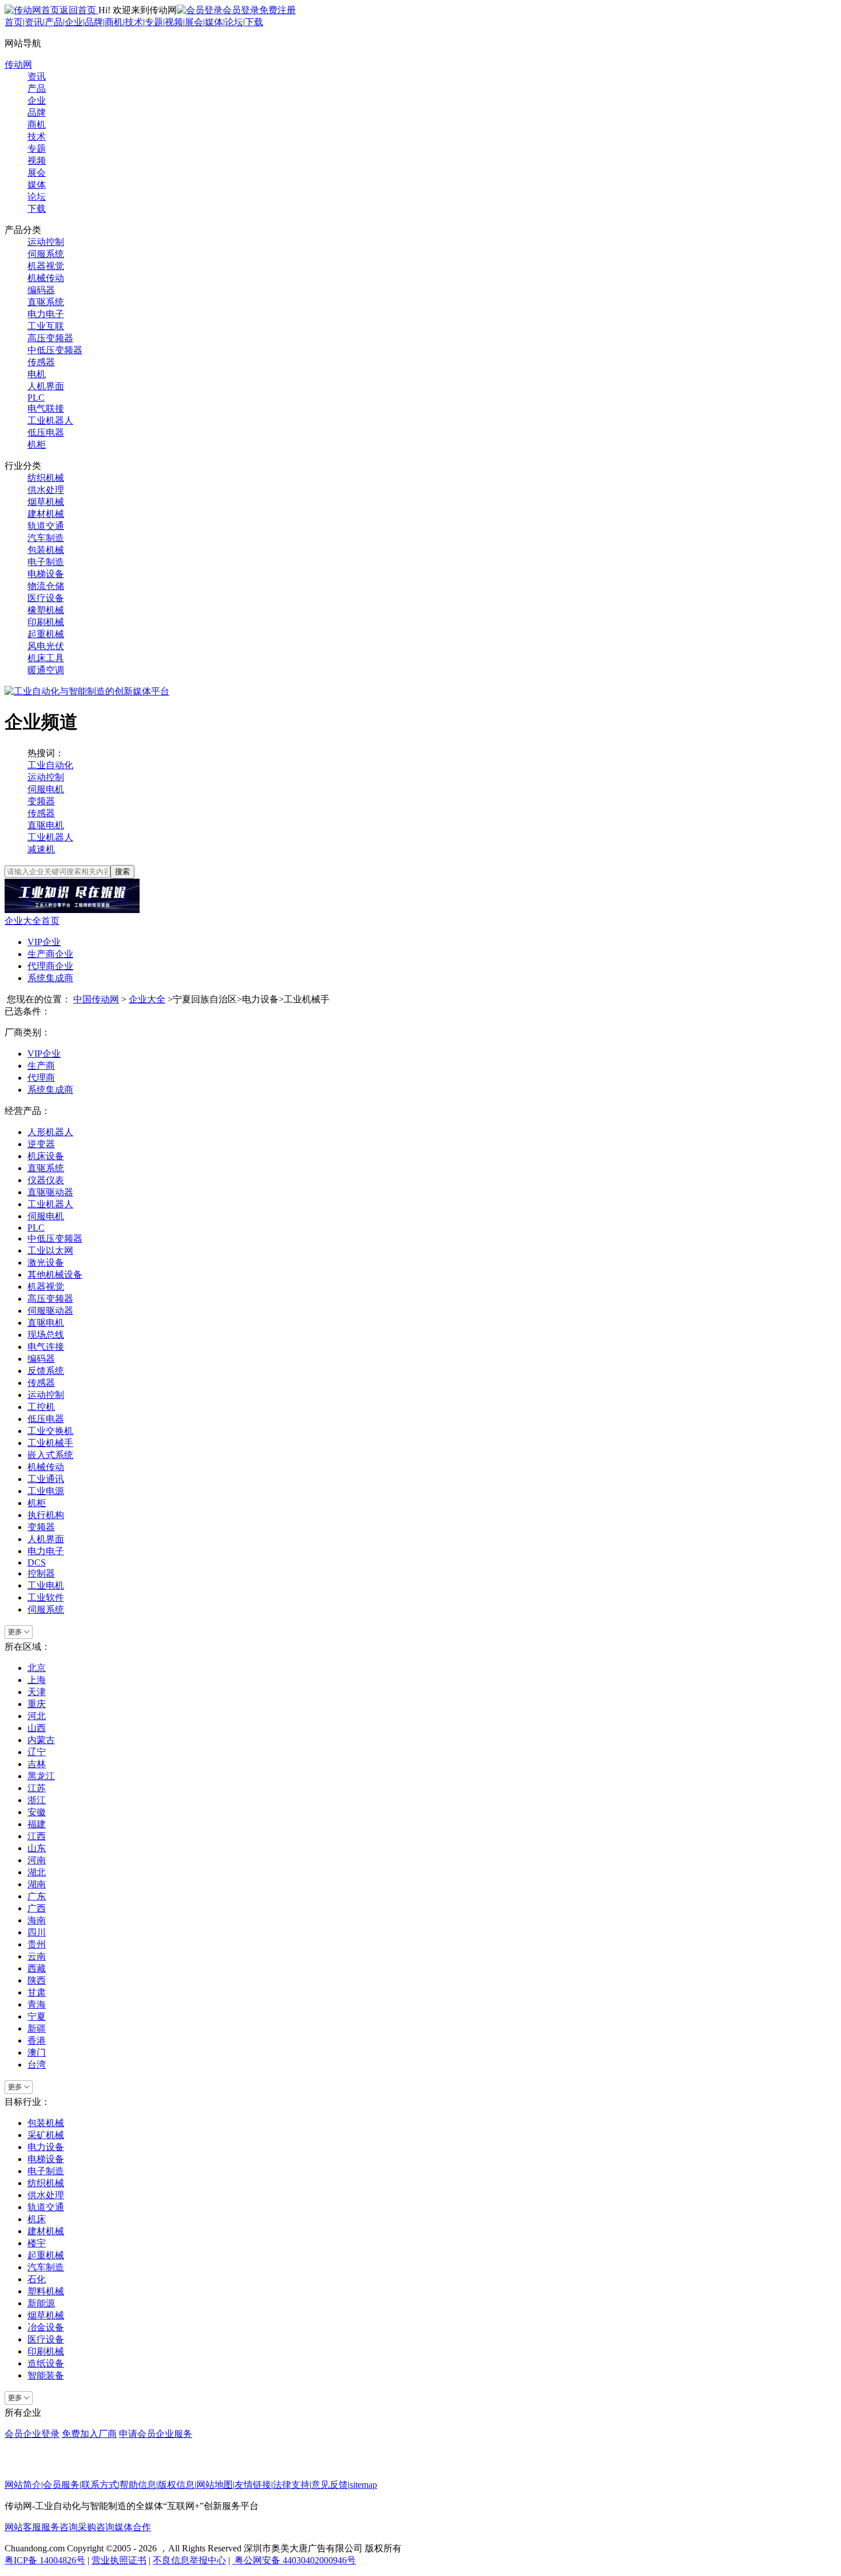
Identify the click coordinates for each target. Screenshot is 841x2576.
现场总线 (46, 1335)
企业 (74, 22)
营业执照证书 (119, 2560)
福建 (37, 1824)
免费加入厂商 (89, 2434)
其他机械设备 (55, 1275)
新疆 (37, 2028)
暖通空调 (46, 670)
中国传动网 (96, 999)
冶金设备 (46, 2327)
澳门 (37, 2052)
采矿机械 (46, 2135)
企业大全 (147, 999)
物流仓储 (46, 586)
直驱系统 (46, 302)
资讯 (34, 22)
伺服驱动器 (50, 1311)
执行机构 (46, 1515)
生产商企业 (50, 954)
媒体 (214, 22)
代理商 (41, 1078)
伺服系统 (46, 254)
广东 (37, 1896)
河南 (37, 1860)
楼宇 (37, 2243)
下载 (254, 22)
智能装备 (46, 2375)
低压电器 (46, 432)
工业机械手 (50, 1443)
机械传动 (46, 278)
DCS (37, 1562)
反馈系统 (46, 1371)
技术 (134, 22)
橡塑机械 (46, 610)
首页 (14, 22)
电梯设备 (46, 574)
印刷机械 (46, 622)
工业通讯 (46, 1479)
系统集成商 (50, 978)
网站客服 (23, 2527)
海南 (37, 1920)
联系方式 (100, 2485)
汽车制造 (46, 538)
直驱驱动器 (50, 1192)
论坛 (234, 22)
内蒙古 (41, 1740)
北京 (37, 1668)
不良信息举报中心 (189, 2560)
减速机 (41, 849)
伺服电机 (46, 789)
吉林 (37, 1764)
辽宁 (37, 1752)
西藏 (37, 1968)
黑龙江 (41, 1776)
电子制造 (46, 562)
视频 (174, 22)
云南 (37, 1956)
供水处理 (46, 490)
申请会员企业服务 (156, 2434)
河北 (37, 1716)
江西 (37, 1836)
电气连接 (46, 1347)
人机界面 (46, 386)
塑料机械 (46, 2291)
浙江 (37, 1800)
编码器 (41, 290)
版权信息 (176, 2485)
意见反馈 (330, 2485)
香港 (37, 2040)
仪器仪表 (46, 1180)
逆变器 (41, 1144)
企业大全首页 (32, 921)
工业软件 (46, 1597)
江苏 (37, 1788)
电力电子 (46, 314)
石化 (37, 2279)
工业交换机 (50, 1431)
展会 (194, 22)
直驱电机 (46, 825)
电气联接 (46, 408)
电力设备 (46, 2147)
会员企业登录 (32, 2434)
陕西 (37, 1980)
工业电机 (46, 1585)
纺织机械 (46, 478)
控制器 (41, 1573)
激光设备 (46, 1263)
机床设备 (46, 1156)
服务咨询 (59, 2527)
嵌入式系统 (50, 1455)
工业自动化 (50, 765)
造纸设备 (46, 2363)
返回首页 (79, 10)
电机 (37, 374)
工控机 (41, 1407)
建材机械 (46, 514)
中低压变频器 (55, 350)
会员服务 (61, 2485)
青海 (37, 2004)
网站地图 (215, 2485)
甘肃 (37, 1992)
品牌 (94, 22)
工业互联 (46, 326)
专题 (154, 22)
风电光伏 (46, 646)
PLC (36, 398)
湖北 (37, 1872)
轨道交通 (46, 526)
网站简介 (23, 2485)
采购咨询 (96, 2527)
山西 (37, 1728)
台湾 (37, 2065)
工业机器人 (50, 420)
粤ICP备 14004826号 (45, 2560)
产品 (54, 22)
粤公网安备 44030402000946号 (294, 2560)
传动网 (18, 64)
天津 (37, 1692)
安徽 (37, 1812)
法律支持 (291, 2485)
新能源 (41, 2303)
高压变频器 (50, 338)
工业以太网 (50, 1251)
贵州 (37, 1944)
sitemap (363, 2485)
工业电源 (46, 1491)
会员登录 (241, 10)
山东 (37, 1848)
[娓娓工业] (72, 910)
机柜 (37, 445)
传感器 (41, 362)
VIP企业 (44, 942)
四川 (37, 1932)
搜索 (122, 872)
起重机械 (46, 634)
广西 (37, 1908)
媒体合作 (133, 2527)
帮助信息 (138, 2485)
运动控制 (46, 242)
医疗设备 (46, 598)
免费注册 (277, 10)
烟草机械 (46, 502)
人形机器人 (50, 1132)
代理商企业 (50, 966)
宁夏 (37, 2016)
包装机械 (46, 550)
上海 (37, 1680)
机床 (37, 2219)
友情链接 (253, 2485)
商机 (114, 22)
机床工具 (46, 658)
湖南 (37, 1884)
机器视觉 (46, 266)
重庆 (37, 1704)
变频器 (41, 801)
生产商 (41, 1066)
